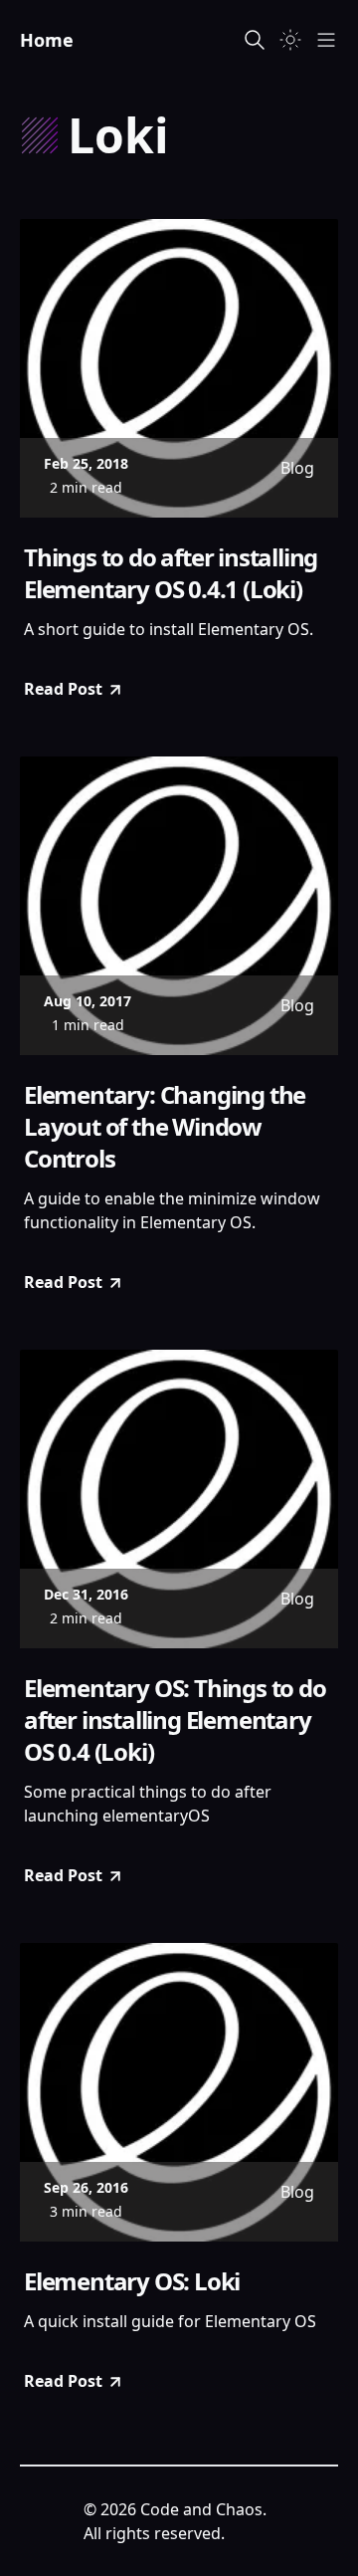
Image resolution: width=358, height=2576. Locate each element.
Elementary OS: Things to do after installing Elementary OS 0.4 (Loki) (175, 1720)
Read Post (63, 689)
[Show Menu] (326, 40)
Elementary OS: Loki (132, 2281)
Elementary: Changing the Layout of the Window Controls (165, 1127)
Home (47, 40)
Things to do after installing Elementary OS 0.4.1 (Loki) (171, 573)
